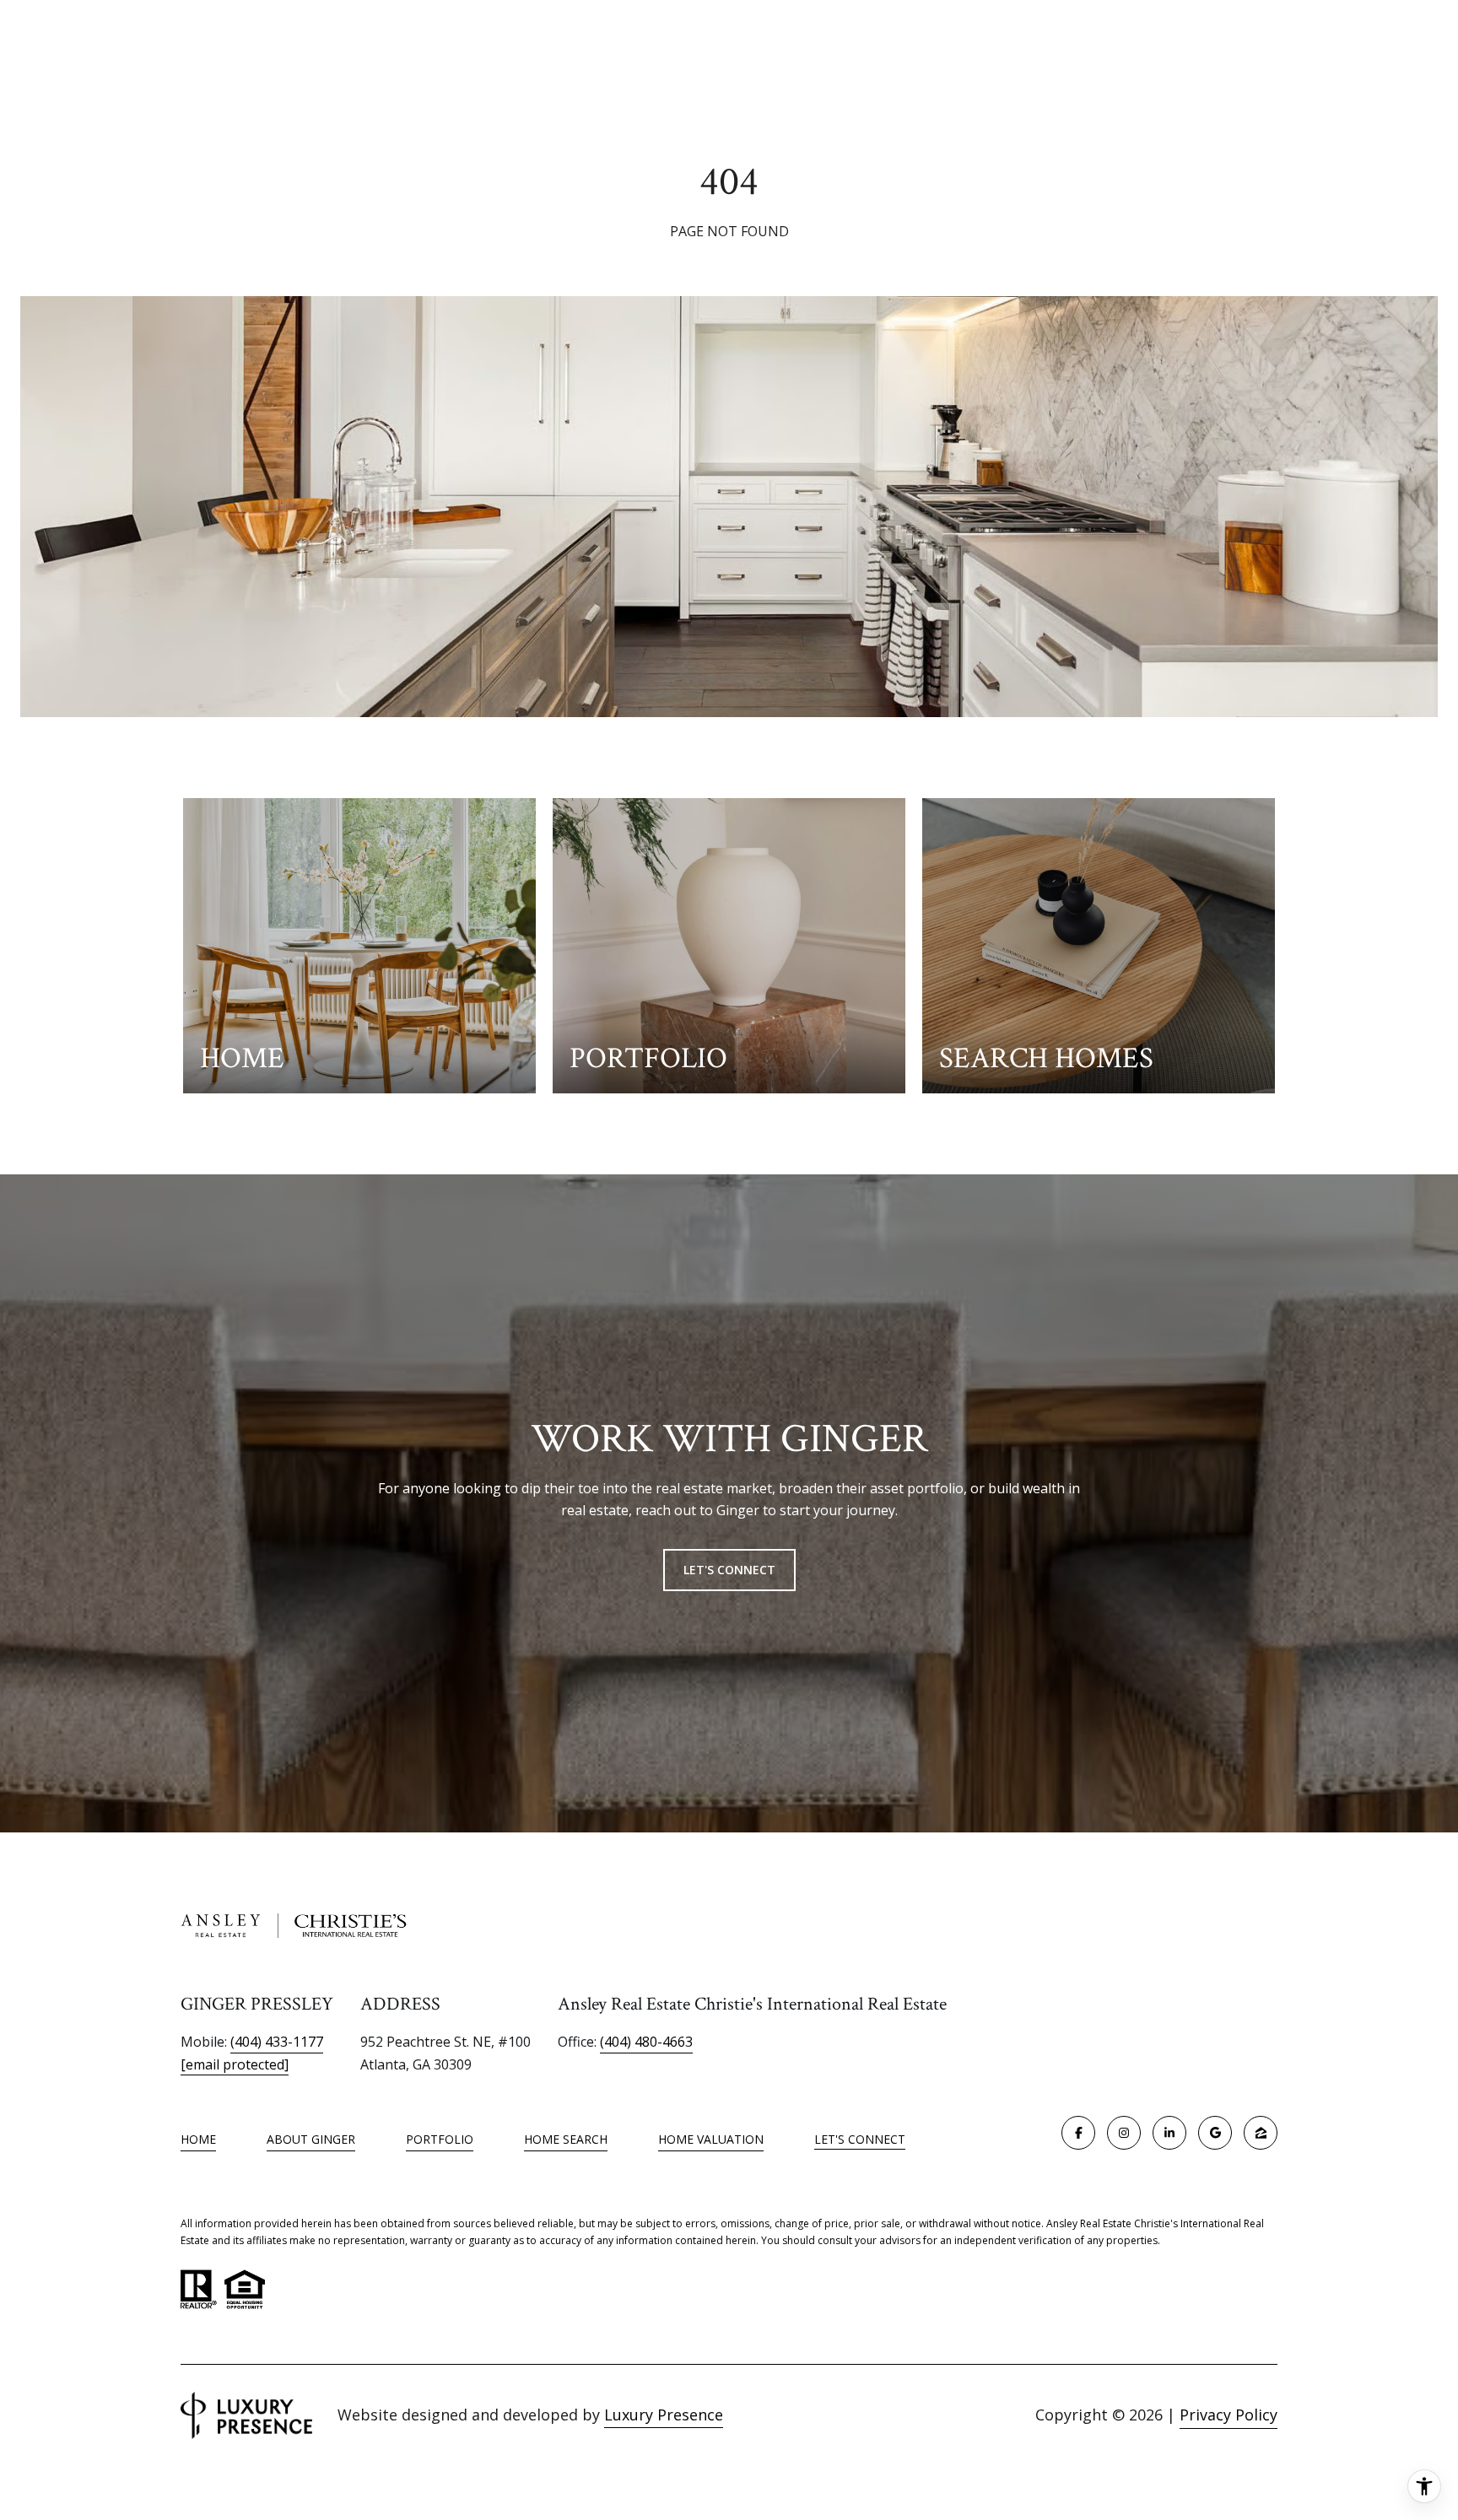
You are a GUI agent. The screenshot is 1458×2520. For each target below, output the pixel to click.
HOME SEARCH (566, 2139)
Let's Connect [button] (729, 1570)
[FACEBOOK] (1078, 2133)
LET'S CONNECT (860, 2140)
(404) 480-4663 (646, 2042)
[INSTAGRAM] (1124, 2133)
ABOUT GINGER (311, 2139)
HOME (198, 2139)
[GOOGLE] (1215, 2133)
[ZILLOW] (1261, 2133)
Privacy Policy (1228, 2415)
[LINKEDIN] (1169, 2133)
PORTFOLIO (440, 2139)
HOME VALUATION (711, 2139)
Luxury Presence (664, 2415)
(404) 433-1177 (277, 2042)
